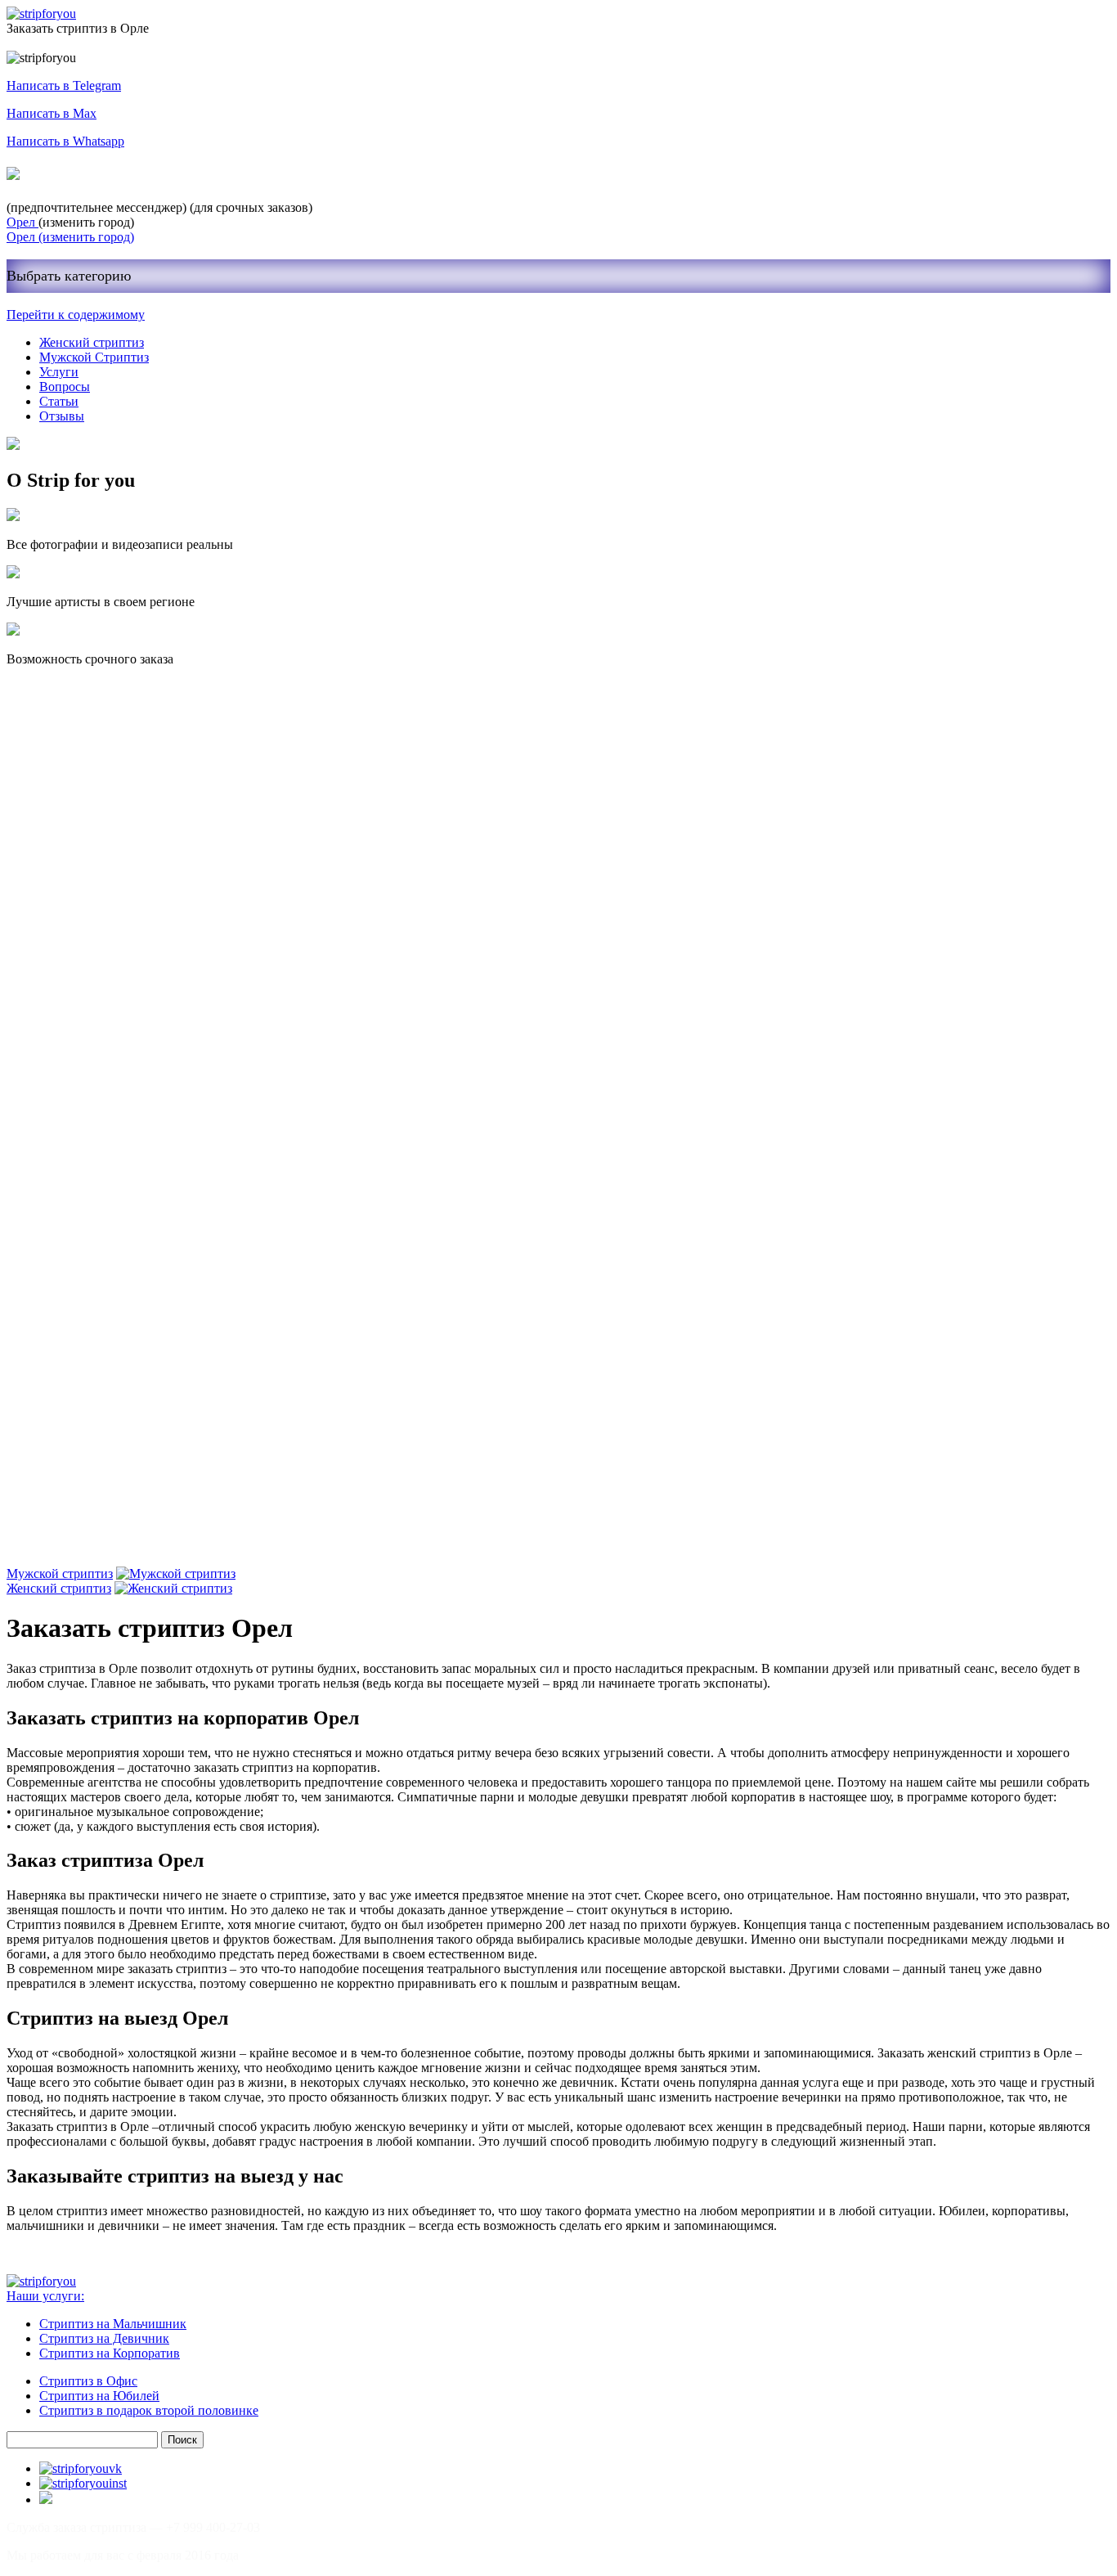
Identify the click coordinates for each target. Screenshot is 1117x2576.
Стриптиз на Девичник (104, 2338)
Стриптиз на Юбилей (99, 2396)
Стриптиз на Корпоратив (110, 2353)
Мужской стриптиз (60, 1573)
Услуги (59, 372)
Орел (22, 222)
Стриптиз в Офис (88, 2381)
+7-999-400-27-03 (85, 174)
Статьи (59, 401)
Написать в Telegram (64, 85)
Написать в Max (52, 113)
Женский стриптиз (92, 342)
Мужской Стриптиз (94, 357)
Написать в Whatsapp (65, 141)
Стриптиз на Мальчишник (113, 2324)
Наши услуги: (45, 2296)
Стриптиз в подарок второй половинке (149, 2410)
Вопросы (65, 387)
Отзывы (62, 416)
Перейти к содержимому (76, 315)
